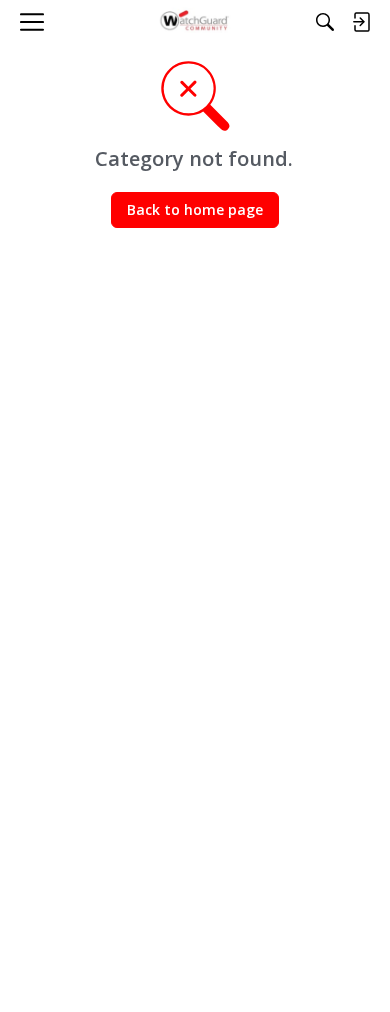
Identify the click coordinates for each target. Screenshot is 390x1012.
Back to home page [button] (195, 209)
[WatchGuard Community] (195, 22)
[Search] (325, 22)
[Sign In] (361, 22)
